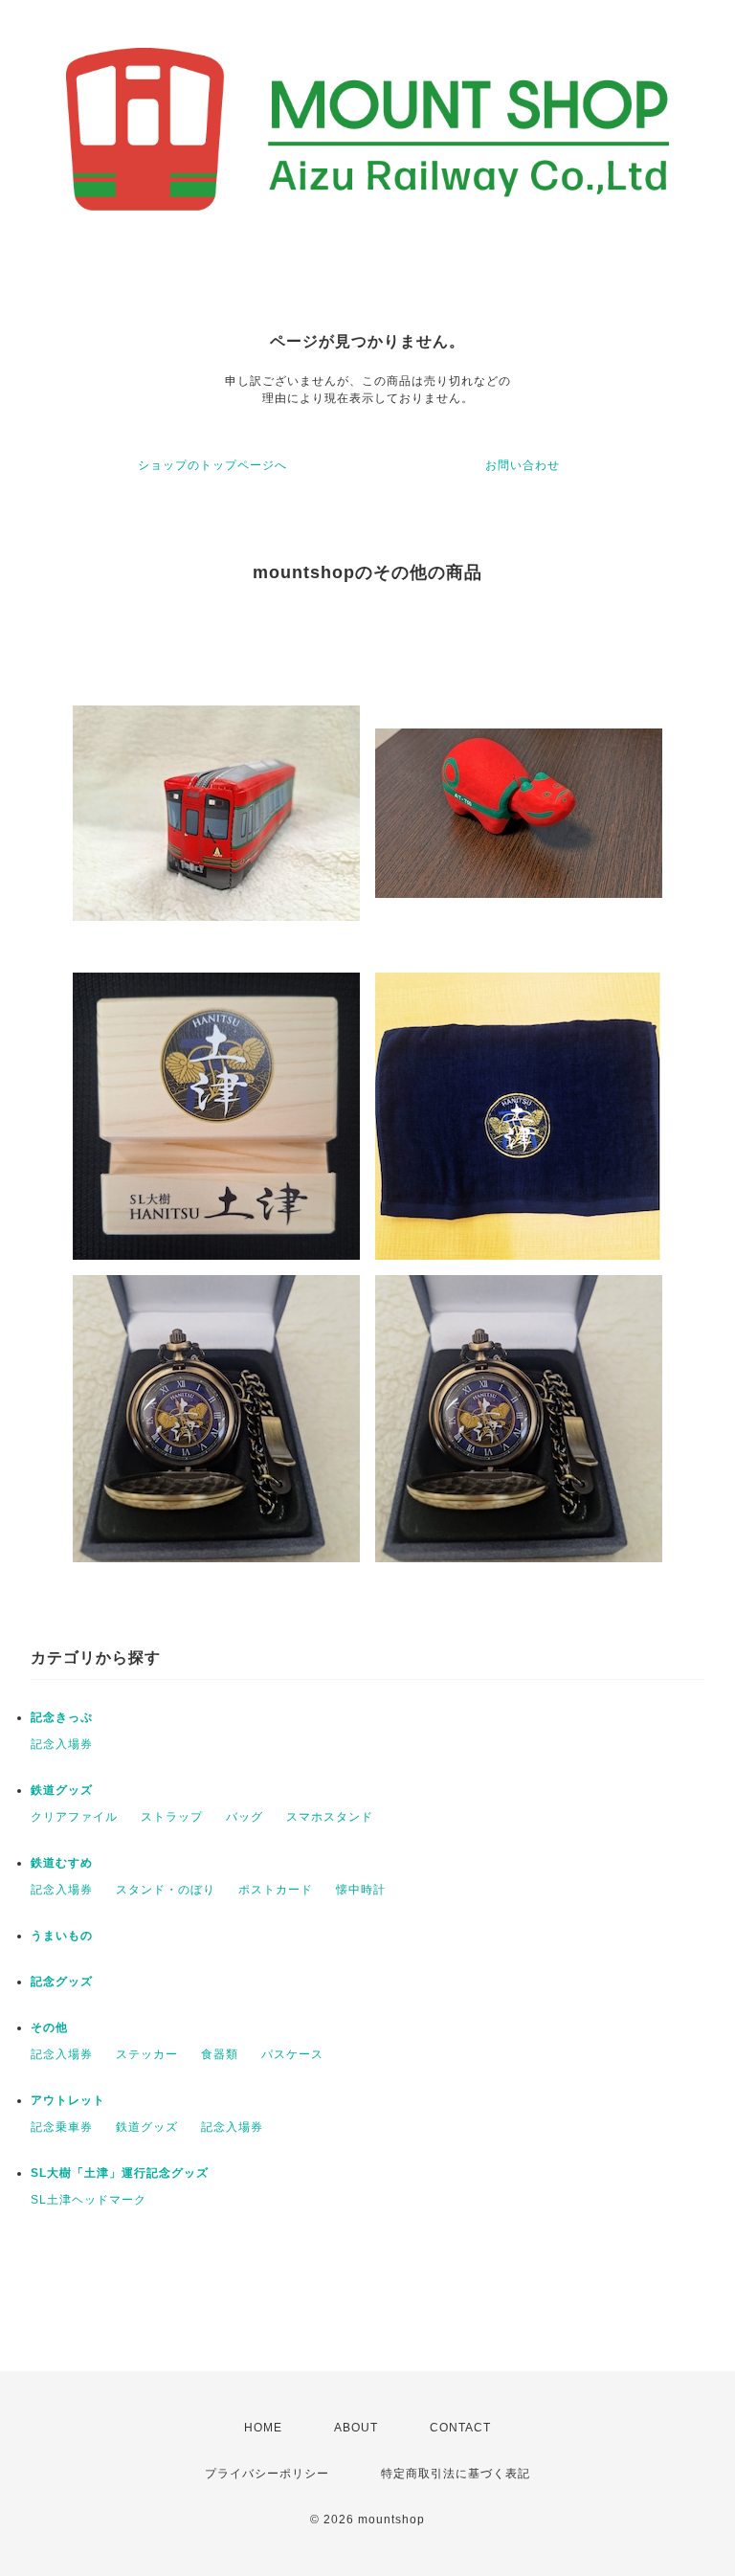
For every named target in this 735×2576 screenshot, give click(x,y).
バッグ (245, 1817)
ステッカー (147, 2054)
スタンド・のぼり (166, 1890)
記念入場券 (62, 1744)
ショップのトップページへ (212, 465)
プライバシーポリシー (267, 2474)
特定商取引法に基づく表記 (456, 2474)
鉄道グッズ (62, 1790)
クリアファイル (74, 1817)
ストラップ (172, 1817)
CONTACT (460, 2428)
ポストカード (276, 1890)
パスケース (292, 2054)
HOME (263, 2428)
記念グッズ (62, 1982)
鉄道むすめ (62, 1863)
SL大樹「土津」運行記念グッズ (120, 2173)
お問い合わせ (523, 465)
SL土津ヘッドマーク (89, 2200)
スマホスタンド (330, 1817)
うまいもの (62, 1936)
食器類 (220, 2054)
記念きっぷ (62, 1717)
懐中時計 (361, 1890)
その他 (49, 2027)
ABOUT (356, 2428)
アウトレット (68, 2100)
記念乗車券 (62, 2127)
